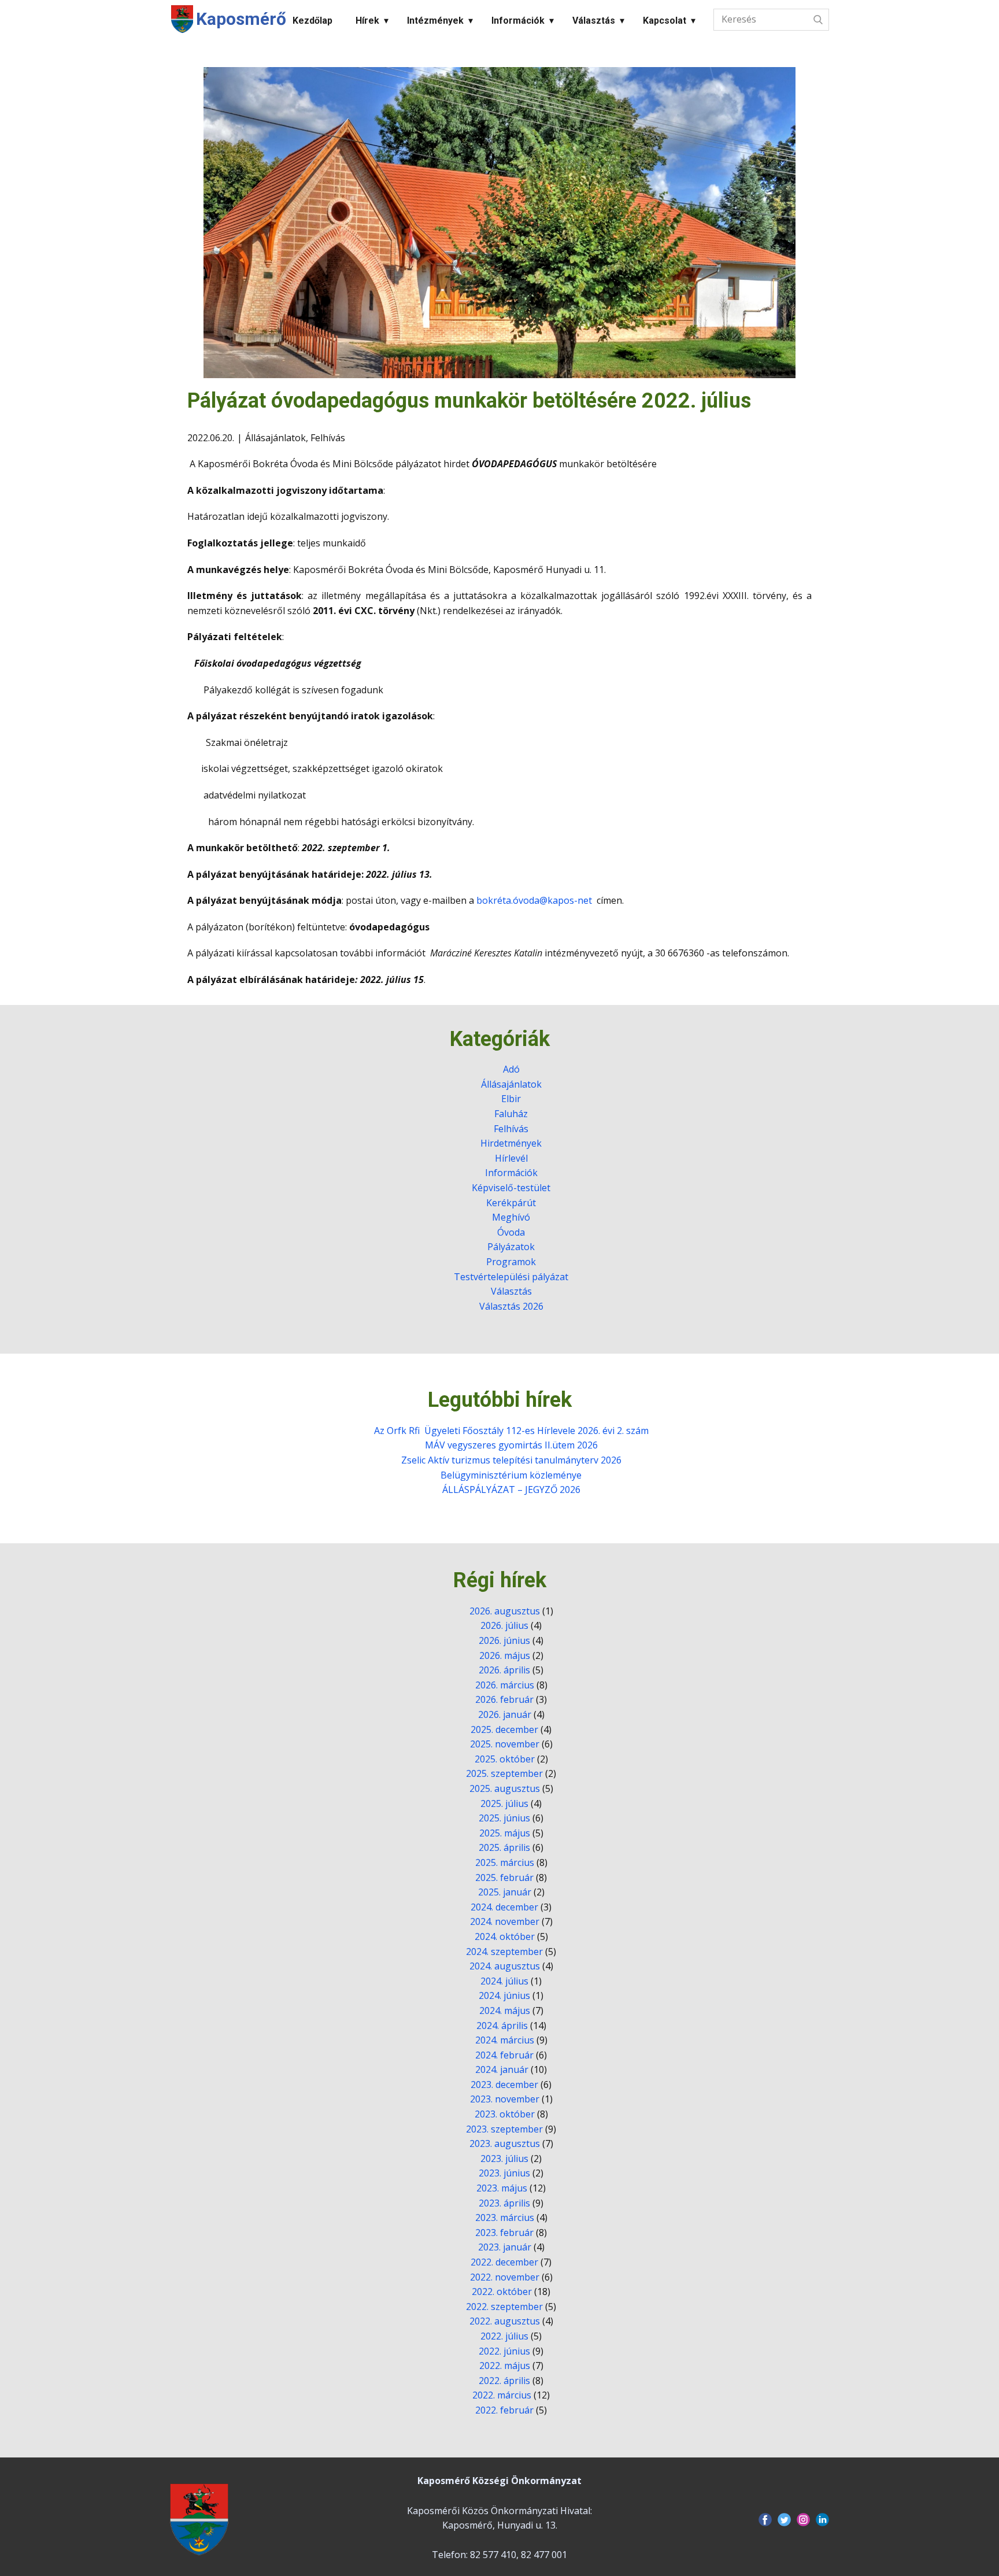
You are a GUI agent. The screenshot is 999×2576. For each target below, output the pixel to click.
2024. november (505, 1921)
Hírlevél (511, 1158)
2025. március (505, 1862)
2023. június (504, 2173)
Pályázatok (511, 1247)
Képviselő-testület (511, 1188)
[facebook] (765, 2520)
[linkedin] (822, 2520)
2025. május (505, 1833)
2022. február (504, 2410)
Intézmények (435, 21)
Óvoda (511, 1232)
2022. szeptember (504, 2307)
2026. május (505, 1655)
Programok (511, 1262)
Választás (594, 21)
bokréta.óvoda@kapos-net (534, 900)
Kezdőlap (312, 21)
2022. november (505, 2277)
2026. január (505, 1714)
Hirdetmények (511, 1143)
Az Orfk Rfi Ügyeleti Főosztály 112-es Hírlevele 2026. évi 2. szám (511, 1431)
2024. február (504, 2055)
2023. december (504, 2085)
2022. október (502, 2292)
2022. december (504, 2262)
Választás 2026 (511, 1306)
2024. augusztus (505, 1966)
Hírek (367, 21)
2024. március (505, 2040)
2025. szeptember (504, 1773)
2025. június (504, 1818)
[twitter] (784, 2520)
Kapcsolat (665, 21)
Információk (518, 21)
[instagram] (803, 2520)
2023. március (505, 2217)
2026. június (504, 1640)
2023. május (502, 2188)
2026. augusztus (505, 1611)
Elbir (511, 1099)
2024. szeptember (504, 1952)
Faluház (511, 1114)
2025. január (505, 1892)
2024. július (504, 1981)
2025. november (505, 1744)
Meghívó (511, 1217)
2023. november (505, 2099)
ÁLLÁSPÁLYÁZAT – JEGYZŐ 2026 (511, 1490)
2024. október (505, 1936)
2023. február (504, 2233)
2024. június (504, 1995)
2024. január (502, 2069)
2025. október (505, 1759)
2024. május (505, 2010)
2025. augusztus (505, 1788)
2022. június (504, 2351)
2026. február (504, 1699)
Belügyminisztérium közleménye (511, 1475)
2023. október (505, 2114)
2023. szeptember (504, 2129)
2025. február (504, 1878)
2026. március (505, 1685)
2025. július (504, 1803)
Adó (511, 1069)
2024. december (504, 1907)
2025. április (504, 1847)
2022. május (505, 2366)
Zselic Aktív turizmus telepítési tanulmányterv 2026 (511, 1460)
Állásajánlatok (275, 438)
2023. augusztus (505, 2143)
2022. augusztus (505, 2321)
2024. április (502, 2026)
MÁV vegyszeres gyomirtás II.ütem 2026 (511, 1445)
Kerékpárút (511, 1203)
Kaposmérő (241, 19)
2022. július (504, 2336)
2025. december (504, 1729)
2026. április (504, 1670)
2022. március (502, 2395)
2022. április (504, 2381)
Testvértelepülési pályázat (511, 1277)
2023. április (504, 2203)
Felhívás (328, 438)
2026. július (504, 1625)
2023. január (505, 2247)
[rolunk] (199, 2519)
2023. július (504, 2159)
